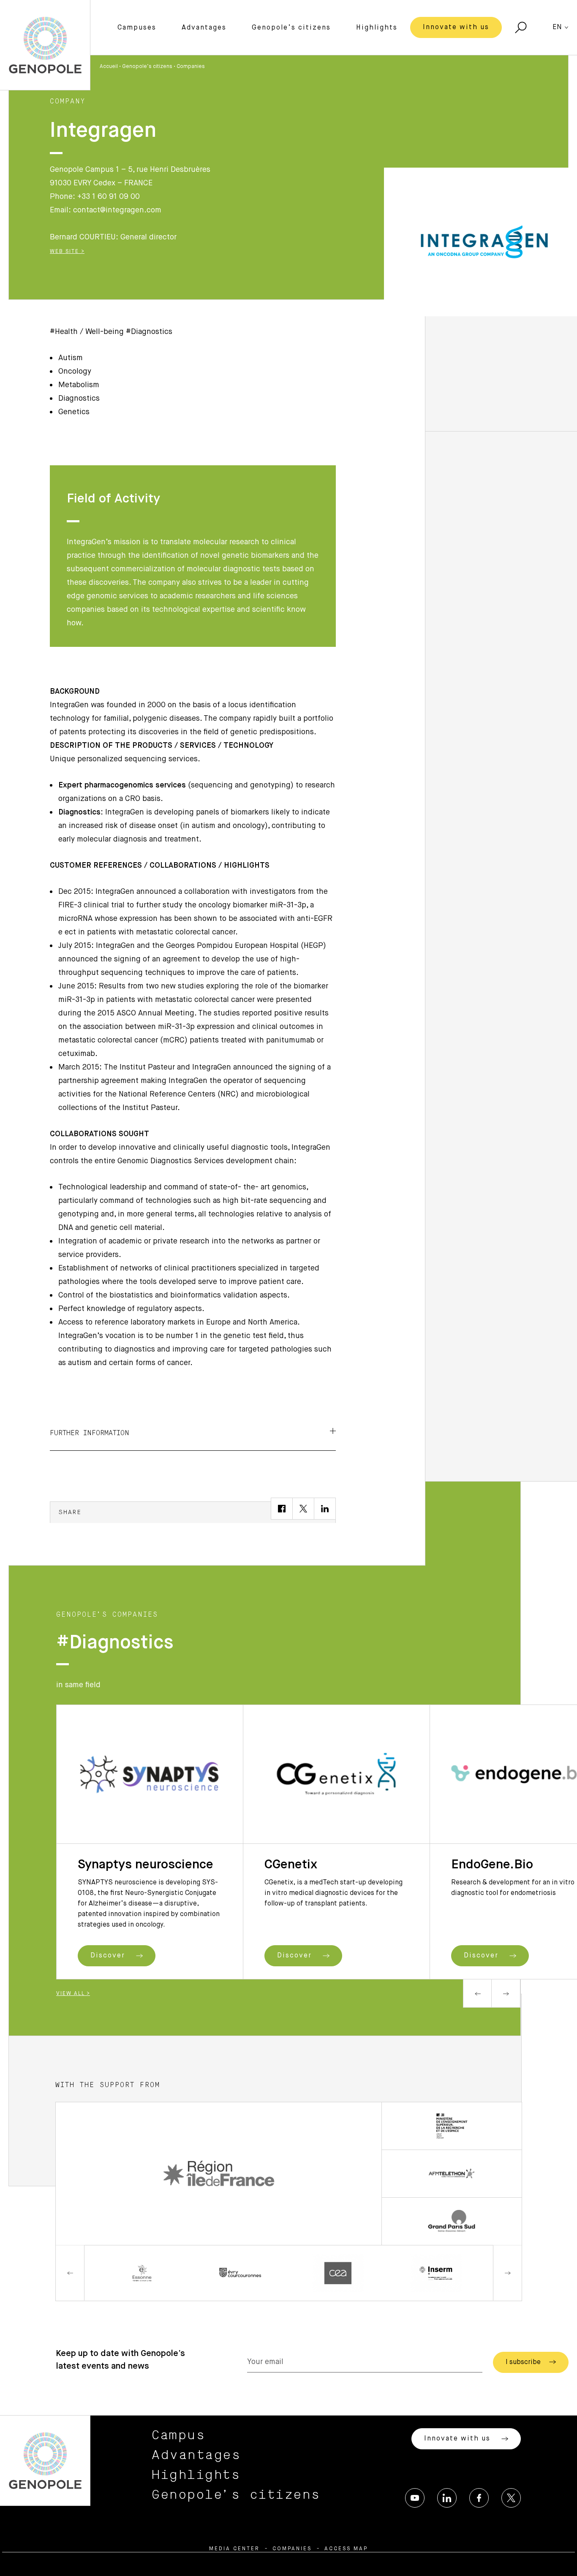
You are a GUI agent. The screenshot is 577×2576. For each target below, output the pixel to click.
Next (506, 1993)
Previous (477, 1993)
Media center (234, 2549)
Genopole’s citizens (291, 28)
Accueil (109, 67)
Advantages (204, 28)
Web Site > (67, 252)
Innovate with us (456, 27)
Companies (191, 67)
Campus (178, 2435)
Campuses (137, 28)
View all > (73, 1994)
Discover (109, 1956)
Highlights (377, 28)
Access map (346, 2549)
